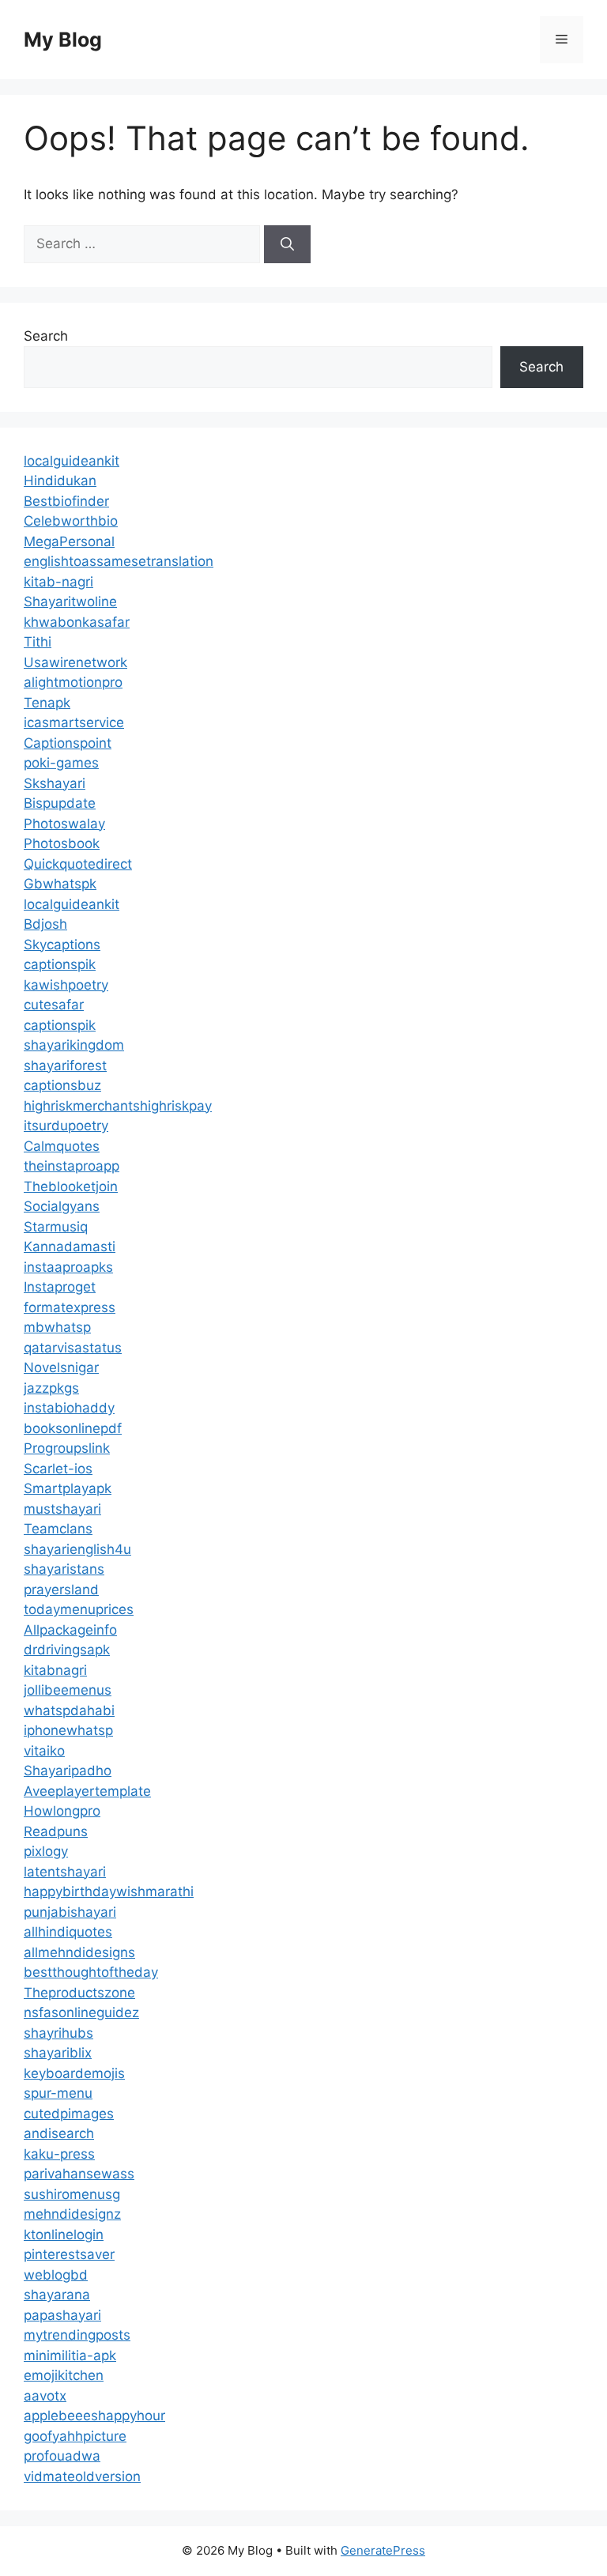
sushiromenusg (72, 2194)
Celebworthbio (71, 521)
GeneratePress (383, 2550)
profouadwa (62, 2456)
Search (46, 336)
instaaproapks (68, 1267)
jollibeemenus (68, 1690)
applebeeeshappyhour (94, 2416)
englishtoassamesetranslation (119, 561)
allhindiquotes (68, 1932)
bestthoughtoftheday (91, 1972)
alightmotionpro (73, 682)
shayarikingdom (74, 1045)
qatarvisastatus (73, 1348)
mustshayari (62, 1509)
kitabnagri (55, 1670)
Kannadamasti (70, 1247)
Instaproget (60, 1287)
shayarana (57, 2295)
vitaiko (44, 1751)
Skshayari (55, 783)
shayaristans (64, 1569)
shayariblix (58, 2053)
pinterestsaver (69, 2254)
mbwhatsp (57, 1327)
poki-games (61, 763)
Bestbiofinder (66, 501)
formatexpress (70, 1307)
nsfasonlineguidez (81, 2012)
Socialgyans (62, 1206)
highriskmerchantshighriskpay (118, 1106)
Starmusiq (56, 1227)
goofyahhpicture (75, 2436)
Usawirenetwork (75, 662)
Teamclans (58, 1529)
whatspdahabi (69, 1710)
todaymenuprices (79, 1609)
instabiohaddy (69, 1408)
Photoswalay (64, 824)
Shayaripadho (68, 1771)
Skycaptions (62, 945)
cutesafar (54, 1005)
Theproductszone (79, 1993)
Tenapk (47, 703)
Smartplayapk (68, 1488)
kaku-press (59, 2154)
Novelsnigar (61, 1367)
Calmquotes (62, 1146)
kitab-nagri (58, 582)
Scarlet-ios (58, 1469)
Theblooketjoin (71, 1186)
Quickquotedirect (78, 864)
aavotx (45, 2396)
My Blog (63, 40)
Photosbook (62, 843)
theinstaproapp (72, 1166)
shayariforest (65, 1065)
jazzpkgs (51, 1388)
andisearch (59, 2133)
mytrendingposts (77, 2335)
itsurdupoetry (66, 1126)
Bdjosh (45, 924)
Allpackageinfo (70, 1630)
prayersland (61, 1590)
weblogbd (56, 2275)
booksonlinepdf (73, 1428)
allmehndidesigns (79, 1952)
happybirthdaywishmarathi (109, 1891)
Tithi (38, 642)
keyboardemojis (74, 2073)
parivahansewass (79, 2174)
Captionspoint (68, 743)
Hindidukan (60, 481)
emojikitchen (64, 2375)
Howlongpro (62, 1811)
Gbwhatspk (60, 884)
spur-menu (58, 2093)
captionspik (60, 964)
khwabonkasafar (77, 622)
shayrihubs (58, 2033)
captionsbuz (62, 1085)
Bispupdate (60, 803)
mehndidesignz (72, 2214)
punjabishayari (70, 1912)
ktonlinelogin (64, 2235)
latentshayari (65, 1872)
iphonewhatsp (68, 1730)
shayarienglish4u (77, 1549)
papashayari (62, 2315)
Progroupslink (67, 1448)
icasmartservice (74, 722)
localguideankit (72, 461)
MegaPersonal (69, 541)
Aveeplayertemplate (87, 1791)
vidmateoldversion (82, 2476)
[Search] (287, 244)
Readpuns (56, 1831)
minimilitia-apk (70, 2355)
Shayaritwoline (70, 602)
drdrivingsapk (67, 1650)
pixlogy (46, 1851)
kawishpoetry (66, 985)
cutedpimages (69, 2114)
